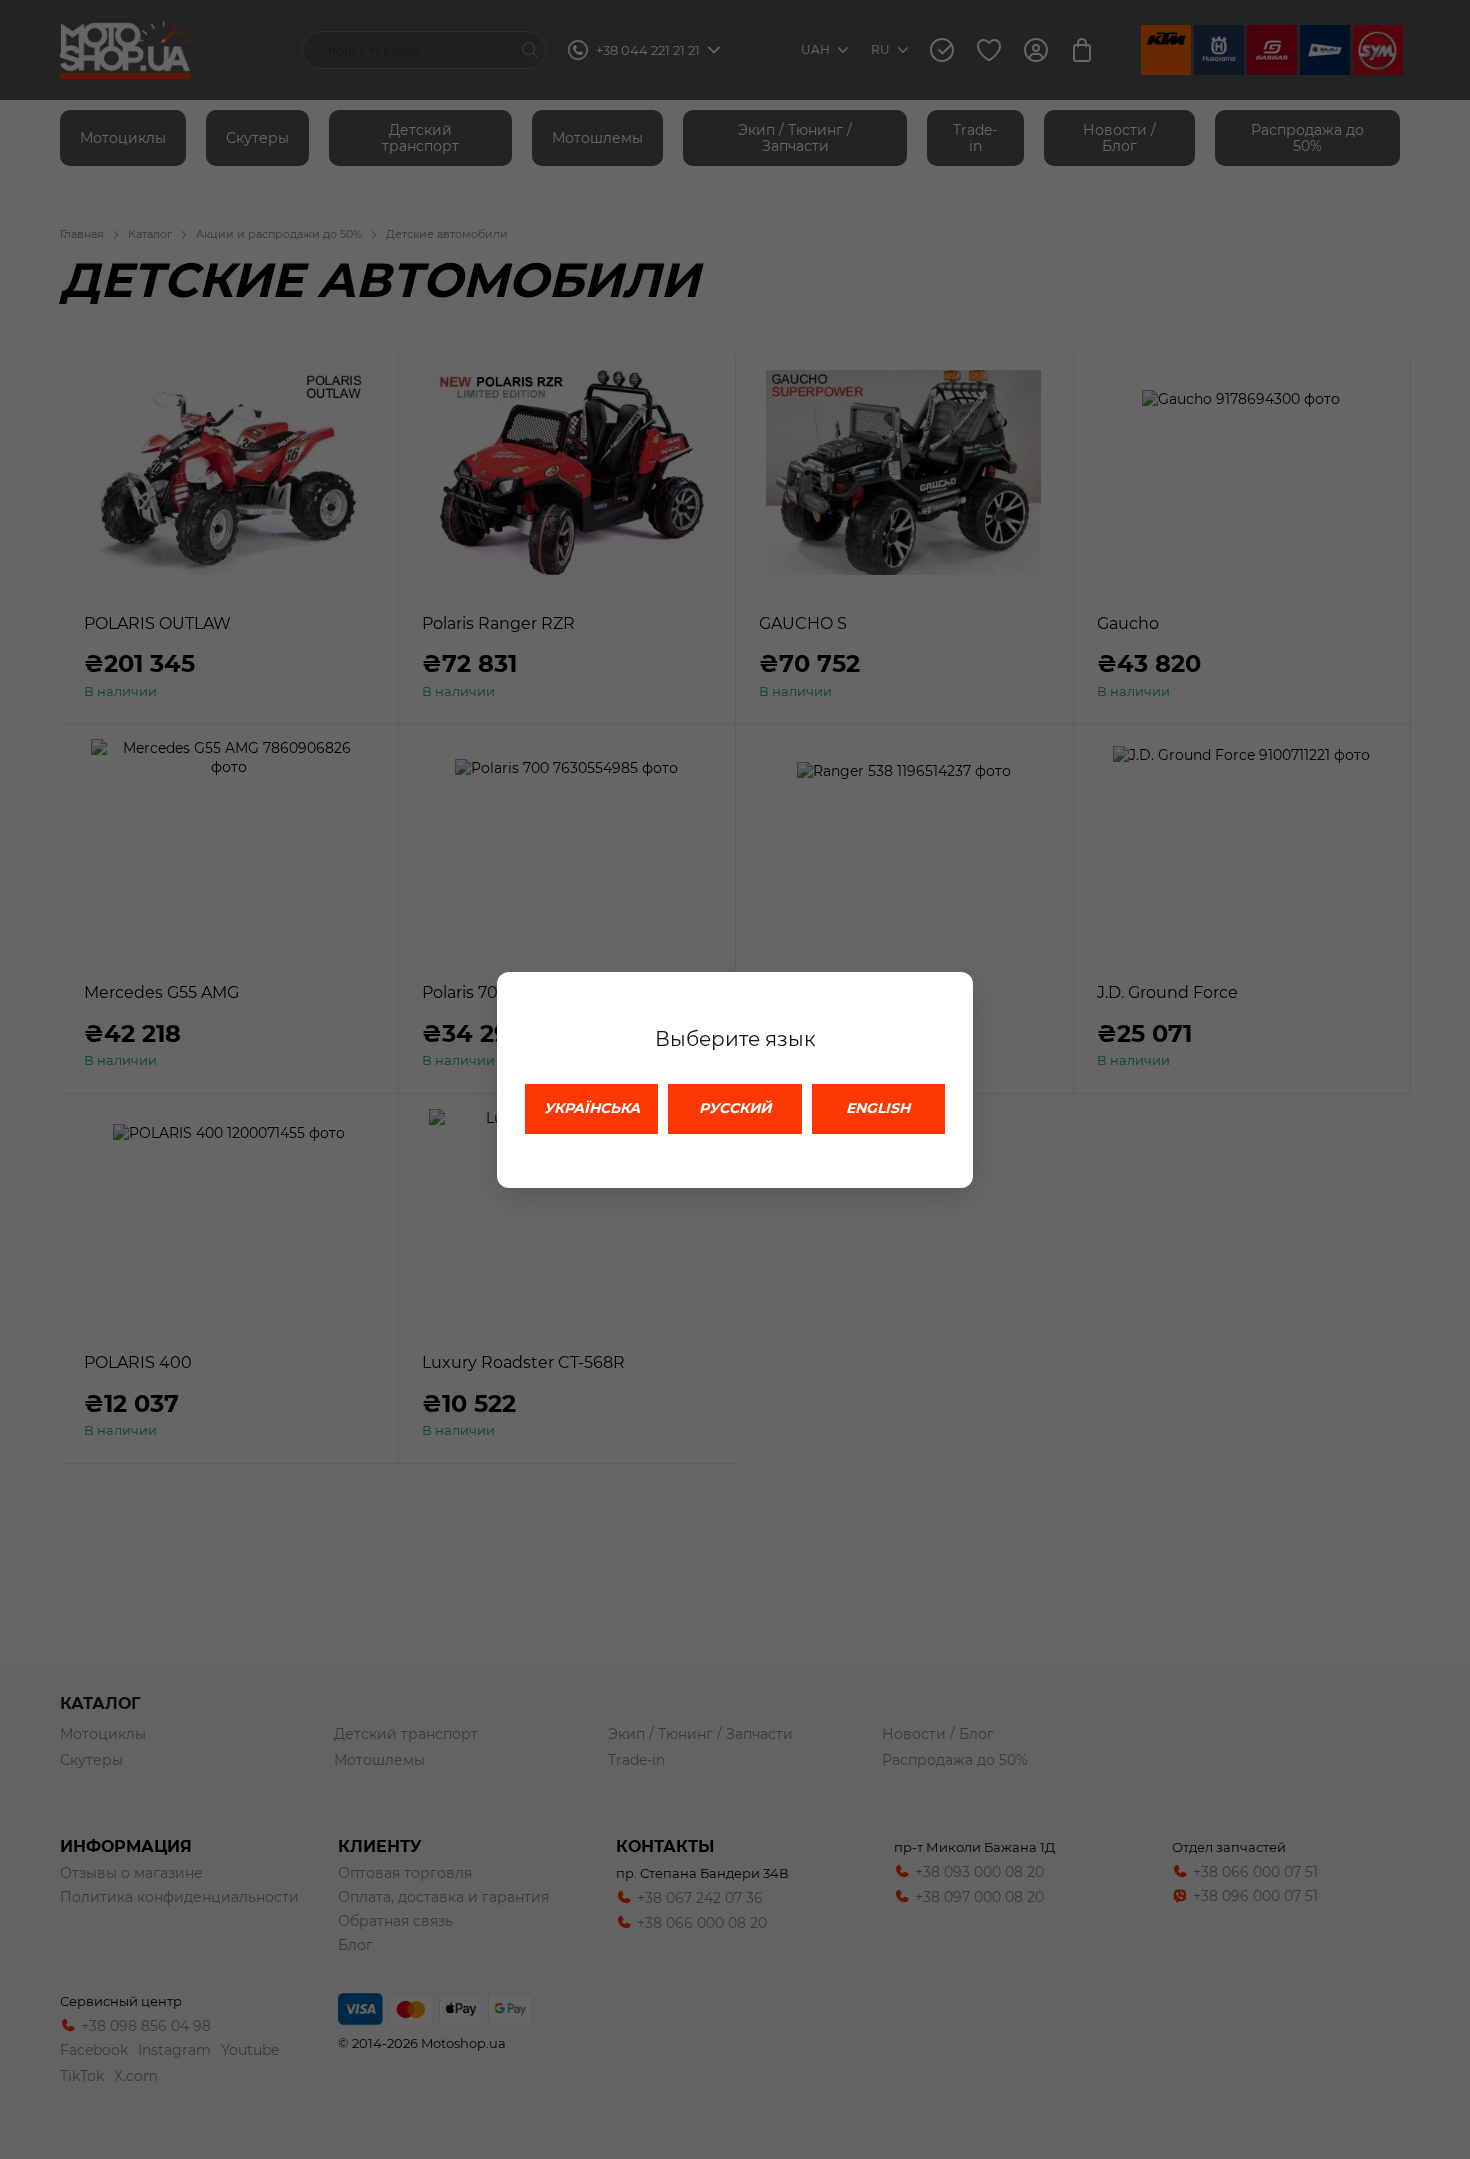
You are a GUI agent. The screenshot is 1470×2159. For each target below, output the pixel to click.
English (878, 1108)
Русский (735, 1108)
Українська (592, 1108)
